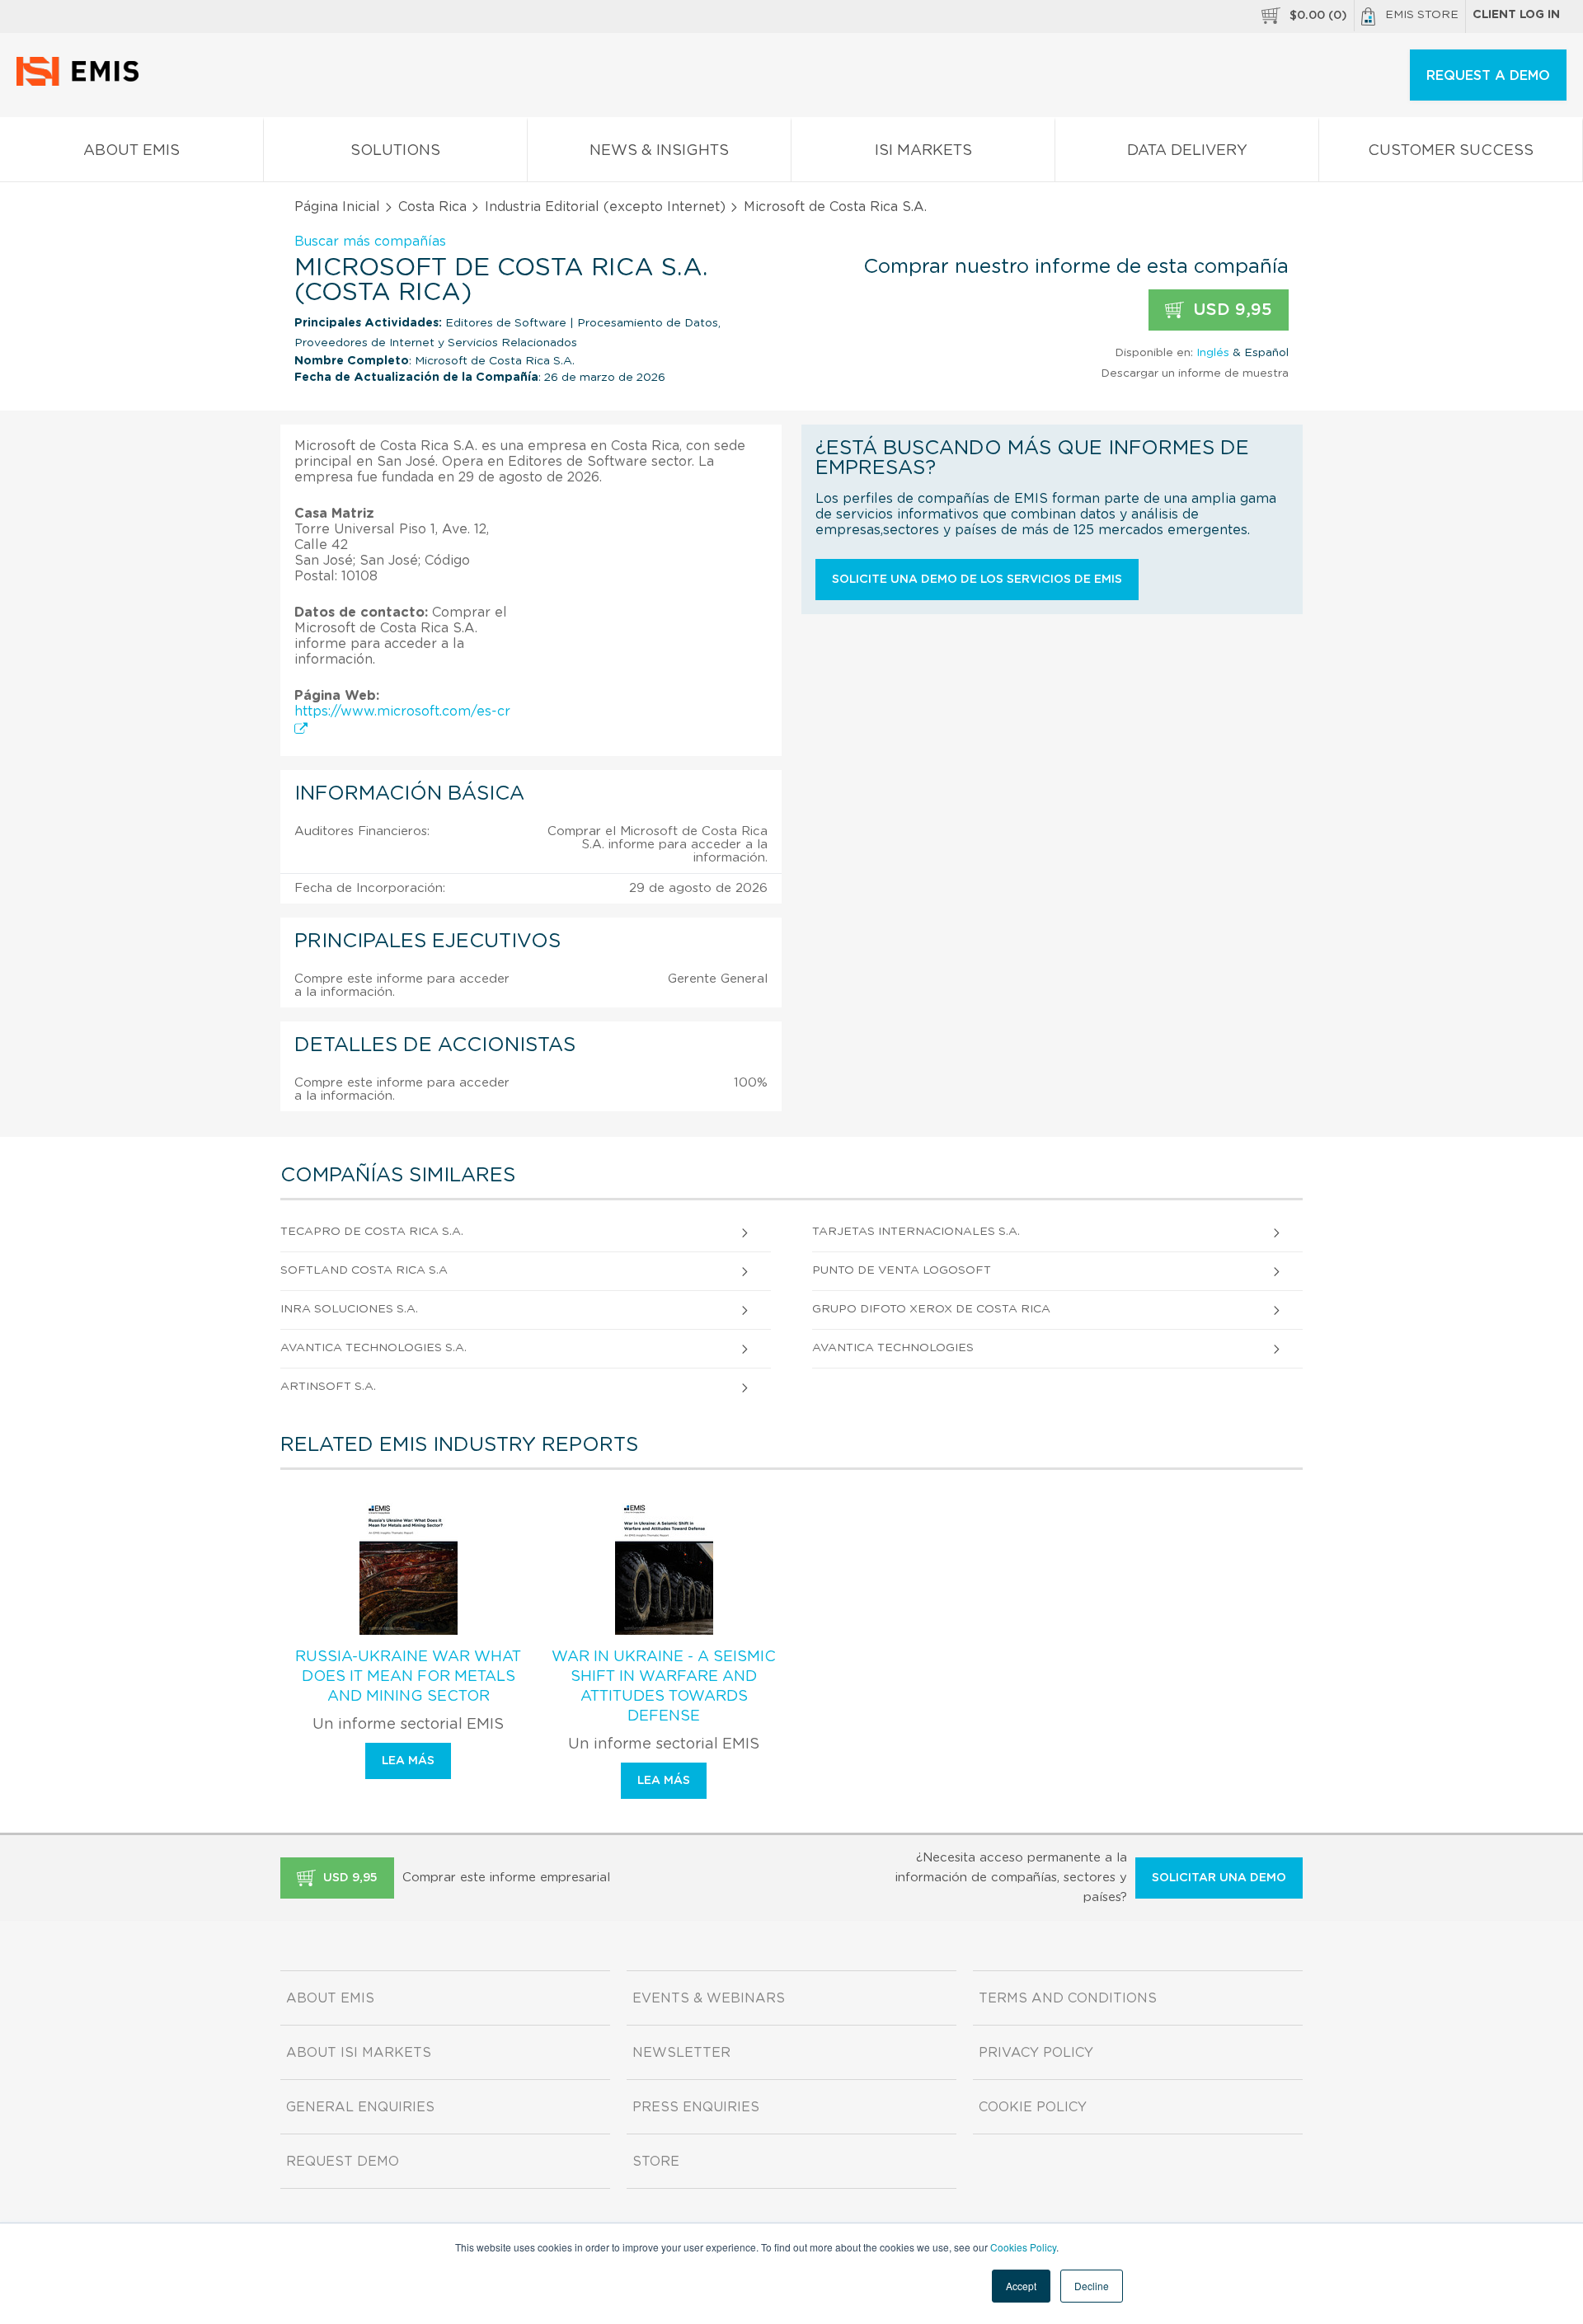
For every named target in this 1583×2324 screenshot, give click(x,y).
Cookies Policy (1023, 2247)
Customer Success (1451, 151)
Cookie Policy (1033, 2107)
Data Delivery (1187, 151)
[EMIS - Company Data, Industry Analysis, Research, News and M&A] (82, 82)
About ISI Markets (359, 2053)
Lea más (408, 1761)
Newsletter (681, 2053)
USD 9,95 (1230, 310)
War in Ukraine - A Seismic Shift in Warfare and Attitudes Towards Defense (664, 1687)
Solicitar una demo (1219, 1878)
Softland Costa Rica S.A (364, 1270)
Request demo (343, 2162)
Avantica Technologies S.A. (373, 1348)
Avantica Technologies (893, 1348)
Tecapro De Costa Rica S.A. (372, 1232)
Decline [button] (1092, 2286)
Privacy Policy (1036, 2053)
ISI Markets (923, 151)
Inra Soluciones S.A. (349, 1309)
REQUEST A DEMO (1488, 76)
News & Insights (659, 151)
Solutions (395, 151)
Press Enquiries (696, 2107)
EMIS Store (1422, 15)
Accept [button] (1021, 2286)
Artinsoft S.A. (328, 1387)
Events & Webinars (709, 1998)
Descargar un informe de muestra (1195, 373)
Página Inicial (337, 207)
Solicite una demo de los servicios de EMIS (977, 580)
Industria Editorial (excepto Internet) (605, 207)
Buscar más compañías (370, 242)
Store (656, 2162)
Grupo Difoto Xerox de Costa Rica (931, 1309)
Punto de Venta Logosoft (902, 1270)
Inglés (1213, 353)
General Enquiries (360, 2107)
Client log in (1516, 15)
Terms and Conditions (1068, 1998)
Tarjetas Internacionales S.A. (916, 1232)
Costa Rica (432, 207)
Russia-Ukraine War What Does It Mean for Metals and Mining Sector (408, 1677)
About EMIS (132, 151)
